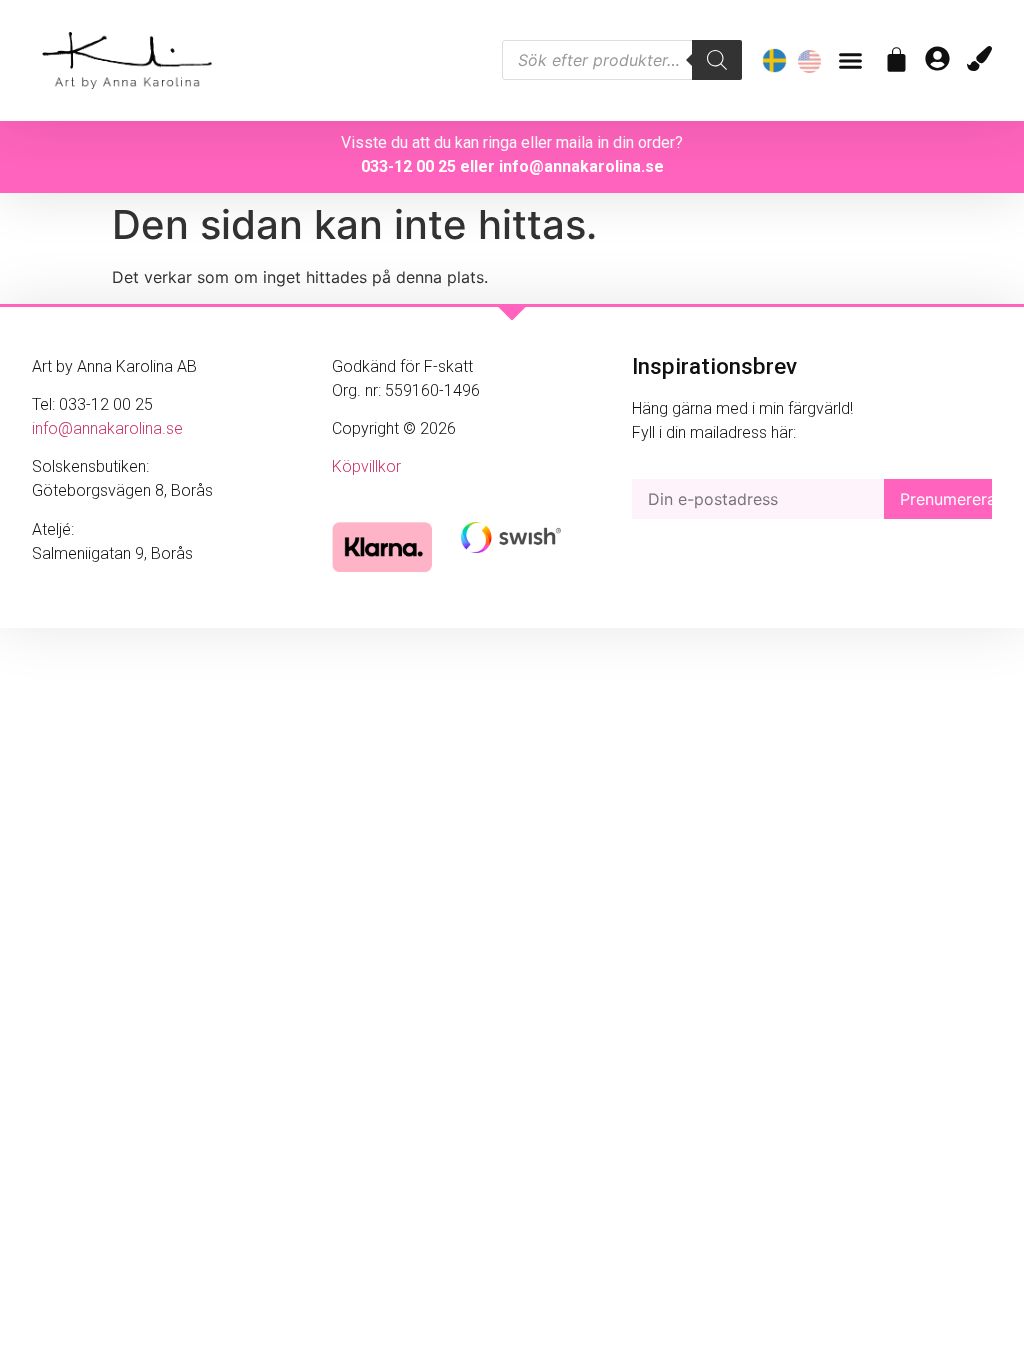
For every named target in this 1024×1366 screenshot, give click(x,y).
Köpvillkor (366, 466)
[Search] (717, 60)
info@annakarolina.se (581, 166)
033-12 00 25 (408, 166)
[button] (851, 61)
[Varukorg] (896, 59)
